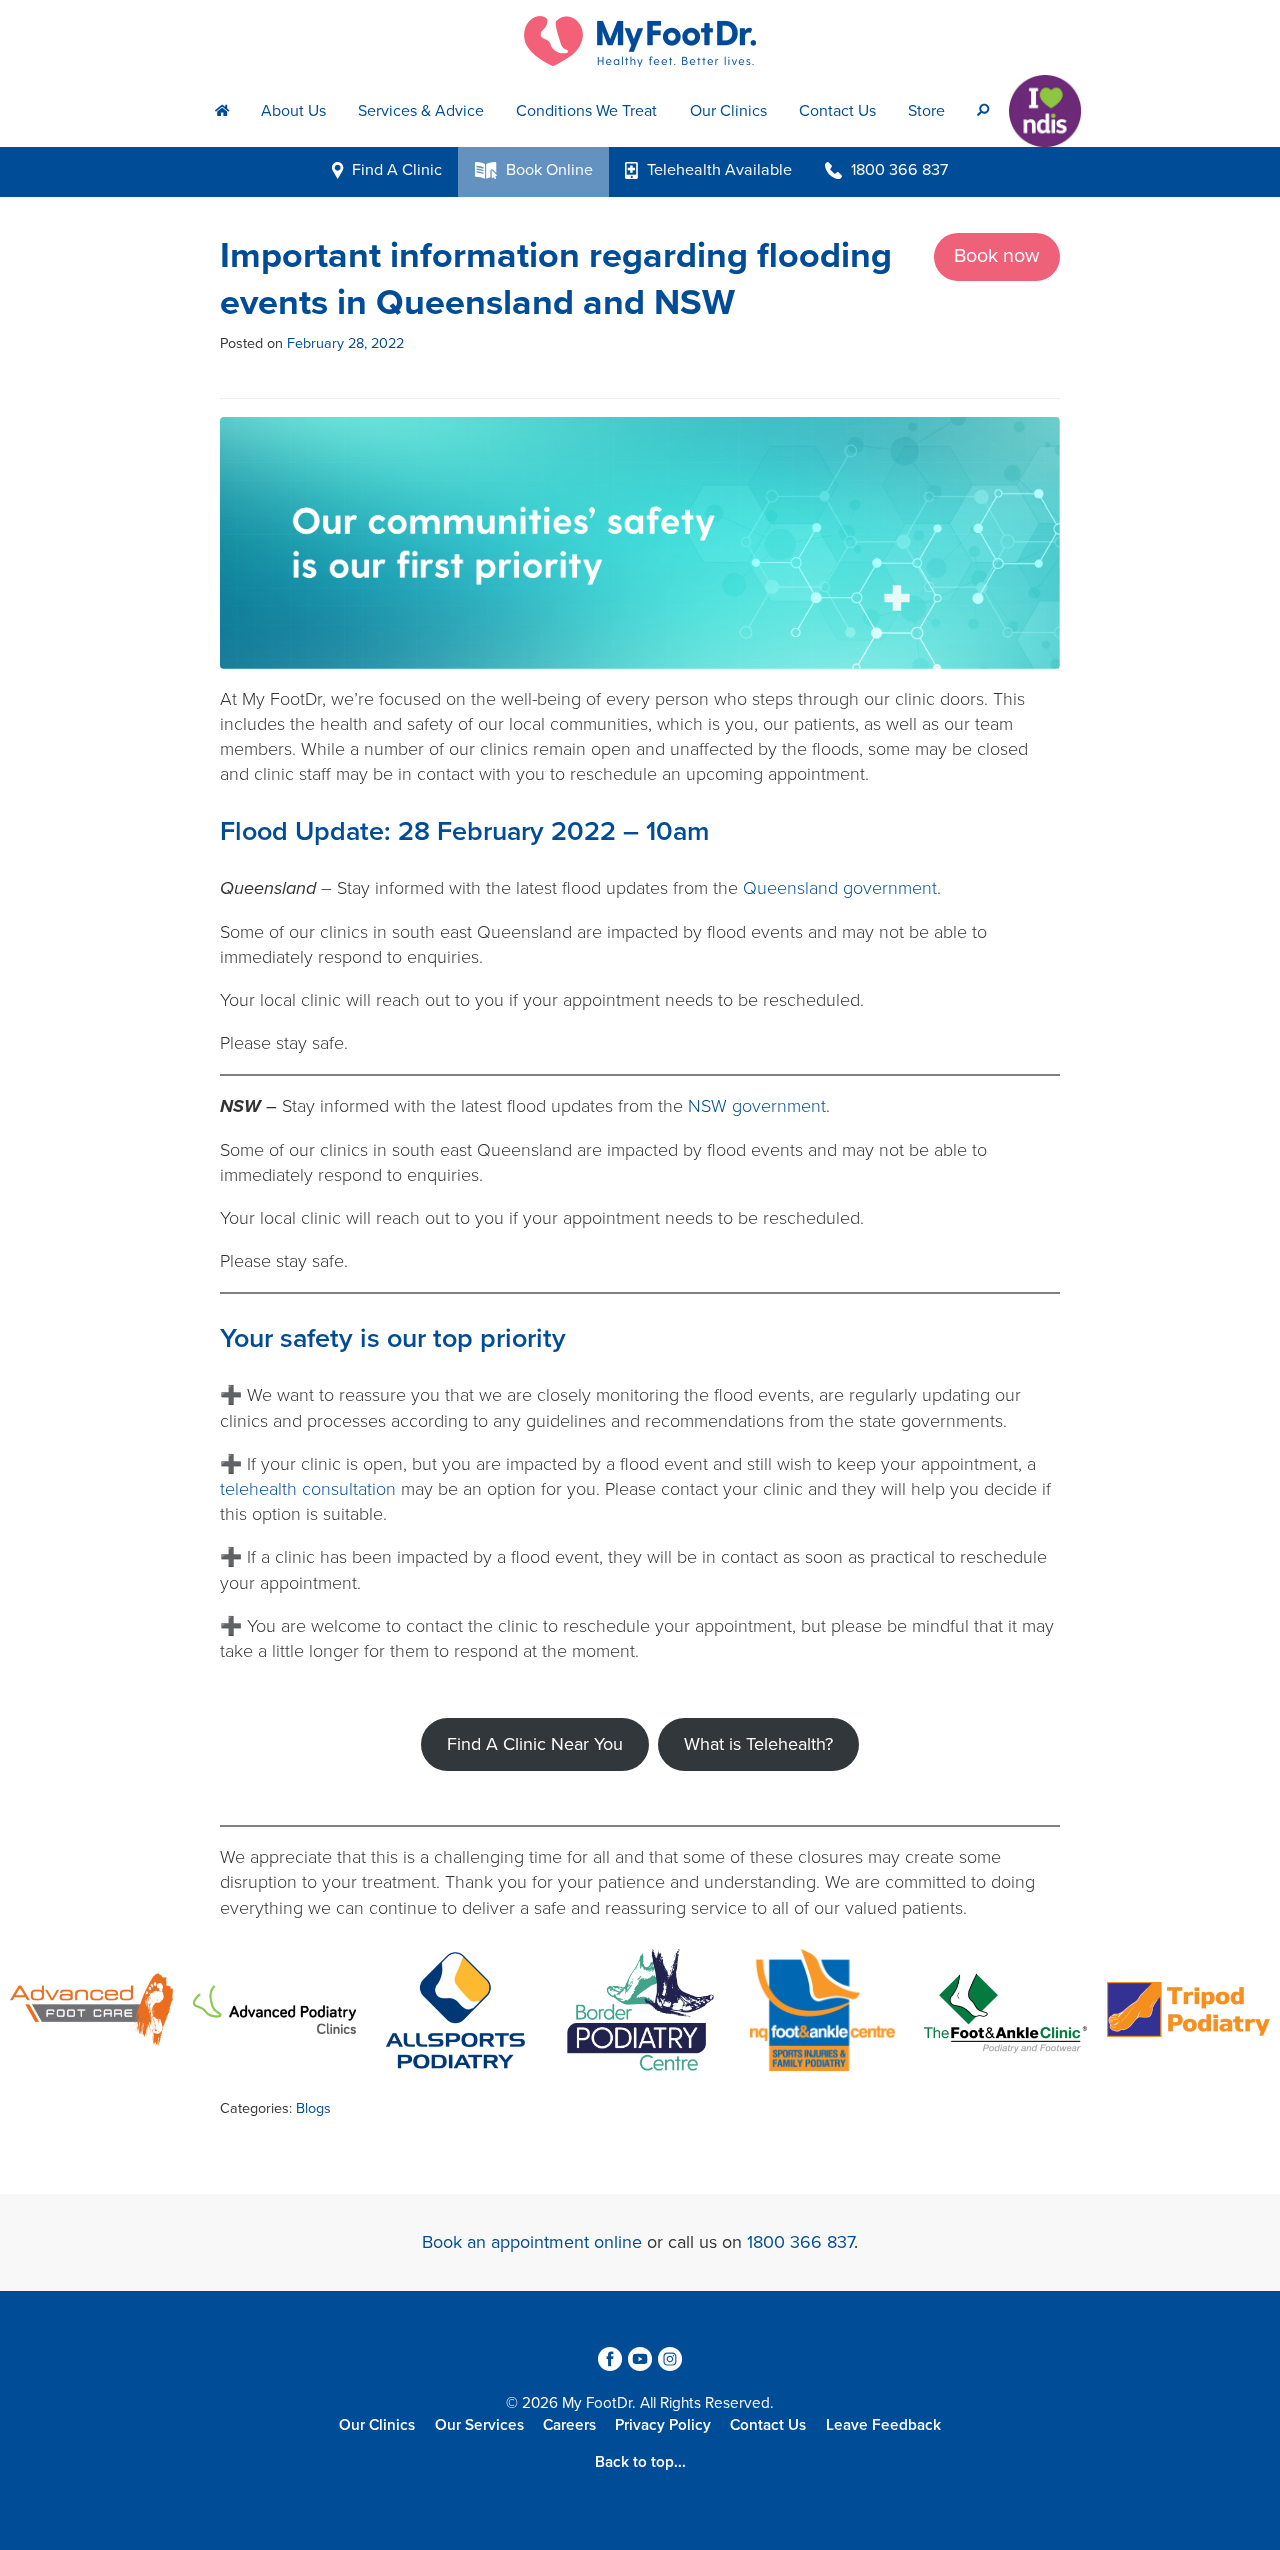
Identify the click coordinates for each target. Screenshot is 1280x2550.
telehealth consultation (308, 1489)
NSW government (757, 1106)
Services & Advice (421, 111)
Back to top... (640, 2462)
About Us (293, 111)
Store (926, 111)
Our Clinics (728, 111)
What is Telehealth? (758, 1744)
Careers (569, 2425)
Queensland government (840, 888)
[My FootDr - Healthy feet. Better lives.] (640, 41)
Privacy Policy (663, 2425)
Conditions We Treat (586, 111)
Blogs (313, 2108)
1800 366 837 (800, 2242)
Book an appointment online (532, 2242)
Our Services (479, 2425)
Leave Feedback (883, 2425)
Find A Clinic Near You (535, 1744)
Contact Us (837, 111)
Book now (997, 256)
